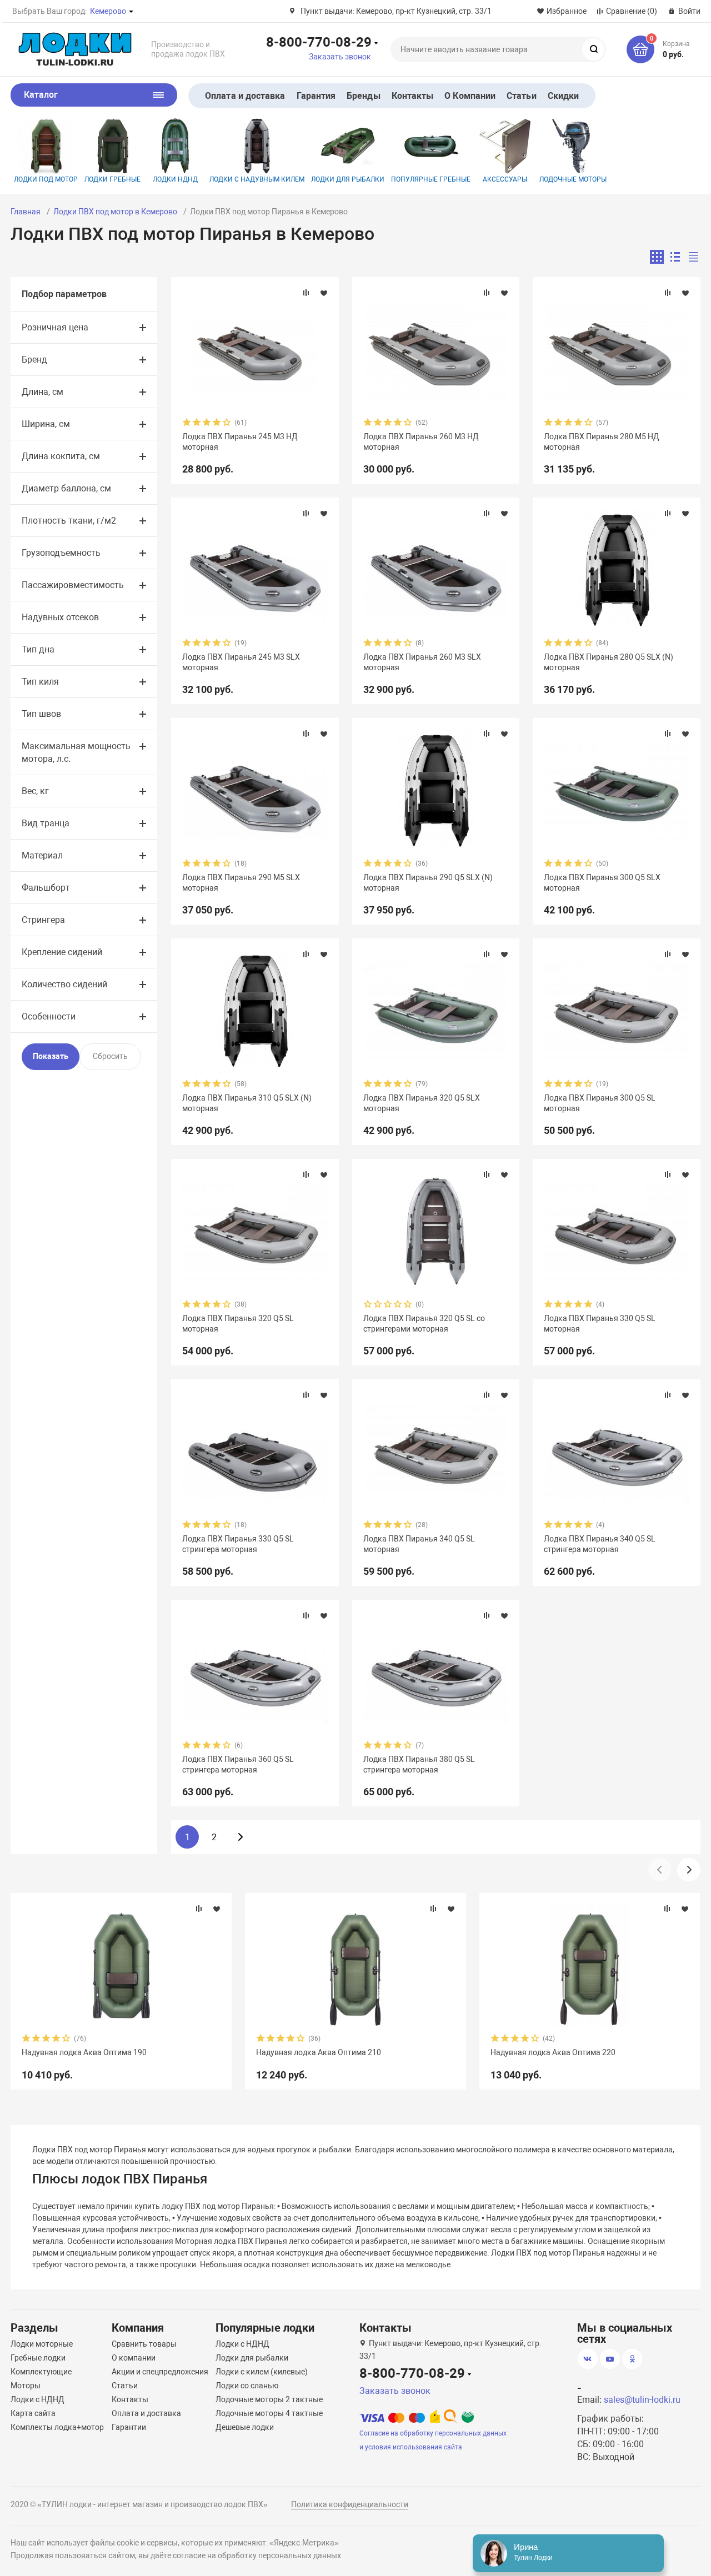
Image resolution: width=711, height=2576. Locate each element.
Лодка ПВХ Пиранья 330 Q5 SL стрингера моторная (238, 1544)
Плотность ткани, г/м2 (69, 521)
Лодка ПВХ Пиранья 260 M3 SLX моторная (422, 662)
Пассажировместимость (73, 585)
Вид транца (46, 823)
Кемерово (108, 11)
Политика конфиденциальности (350, 2504)
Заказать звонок (340, 57)
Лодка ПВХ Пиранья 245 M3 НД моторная (240, 441)
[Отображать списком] (675, 257)
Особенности (49, 1016)
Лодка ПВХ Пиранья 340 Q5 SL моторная (419, 1544)
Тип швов (41, 714)
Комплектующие (41, 2372)
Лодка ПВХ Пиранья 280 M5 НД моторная (602, 441)
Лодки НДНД (175, 179)
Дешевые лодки (245, 2427)
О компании (134, 2358)
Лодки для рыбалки (348, 179)
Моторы (26, 2386)
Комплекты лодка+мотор (57, 2427)
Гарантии (129, 2427)
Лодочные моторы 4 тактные (269, 2413)
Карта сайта (33, 2413)
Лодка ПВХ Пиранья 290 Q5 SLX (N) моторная (428, 882)
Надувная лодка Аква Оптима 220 (553, 2052)
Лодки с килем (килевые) (262, 2372)
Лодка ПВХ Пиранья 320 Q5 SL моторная (238, 1323)
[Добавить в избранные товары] (324, 293)
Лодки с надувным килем (257, 179)
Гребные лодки (38, 2358)
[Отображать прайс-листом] (694, 257)
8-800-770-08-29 (319, 42)
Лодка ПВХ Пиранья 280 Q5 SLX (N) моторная (609, 662)
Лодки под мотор (46, 179)
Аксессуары (505, 179)
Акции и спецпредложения (160, 2372)
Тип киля (40, 682)
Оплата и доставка (245, 96)
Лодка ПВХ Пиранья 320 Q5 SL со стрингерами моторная (424, 1323)
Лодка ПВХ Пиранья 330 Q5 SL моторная (600, 1323)
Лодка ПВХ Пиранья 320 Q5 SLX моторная (422, 1103)
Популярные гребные (431, 179)
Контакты (413, 96)
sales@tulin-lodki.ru (642, 2400)
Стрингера (43, 920)
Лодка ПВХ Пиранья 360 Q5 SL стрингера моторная (238, 1764)
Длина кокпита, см (61, 456)
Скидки (563, 96)
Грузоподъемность (61, 553)
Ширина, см (46, 424)
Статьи (521, 96)
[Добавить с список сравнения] (306, 293)
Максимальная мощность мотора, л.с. (76, 752)
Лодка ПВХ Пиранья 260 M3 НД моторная (421, 441)
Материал (42, 855)
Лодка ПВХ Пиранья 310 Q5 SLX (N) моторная (247, 1103)
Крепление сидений (62, 952)
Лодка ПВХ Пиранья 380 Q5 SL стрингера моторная (419, 1764)
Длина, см (42, 392)
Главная (26, 212)
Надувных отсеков (60, 617)
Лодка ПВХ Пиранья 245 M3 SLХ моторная (241, 662)
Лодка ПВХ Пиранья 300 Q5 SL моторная (600, 1103)
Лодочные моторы (573, 179)
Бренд (34, 360)
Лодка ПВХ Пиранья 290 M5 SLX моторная (241, 882)
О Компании (470, 96)
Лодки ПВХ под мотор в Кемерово (115, 212)
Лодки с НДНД (37, 2399)
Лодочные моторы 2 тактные (269, 2399)
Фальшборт (46, 888)
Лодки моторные (42, 2344)
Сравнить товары (144, 2344)
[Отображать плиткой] (657, 257)
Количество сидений (64, 984)
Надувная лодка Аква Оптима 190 (84, 2052)
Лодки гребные (112, 179)
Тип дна (38, 649)
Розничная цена (55, 327)
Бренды (363, 96)
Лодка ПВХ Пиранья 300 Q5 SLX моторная (602, 882)
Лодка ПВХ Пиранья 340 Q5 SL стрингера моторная (600, 1544)
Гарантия (316, 96)
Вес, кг (35, 791)
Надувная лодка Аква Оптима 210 (319, 2052)
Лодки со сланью (247, 2386)
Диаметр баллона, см (66, 488)
